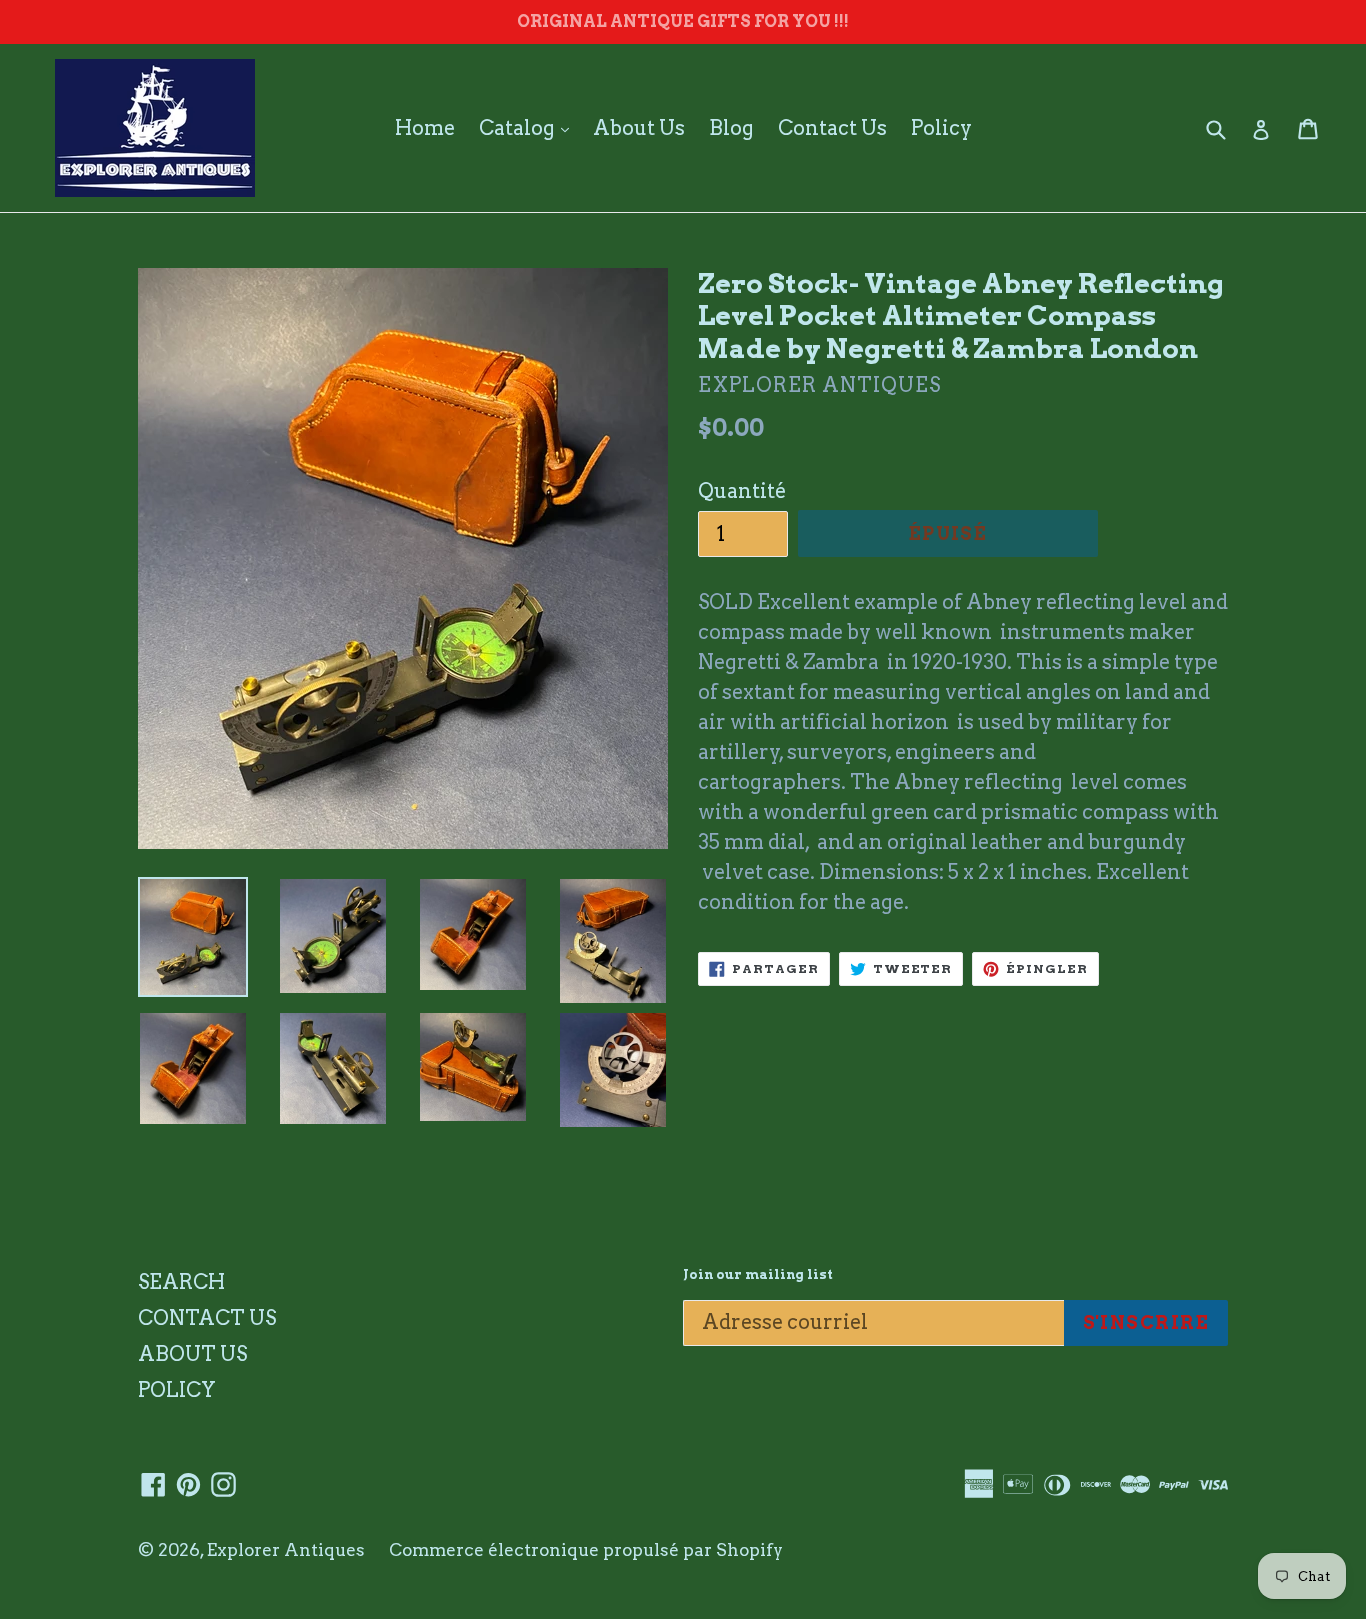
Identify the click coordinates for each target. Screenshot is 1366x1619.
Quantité (742, 491)
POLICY (177, 1390)
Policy (941, 128)
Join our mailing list (758, 1274)
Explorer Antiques (286, 1550)
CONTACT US (207, 1318)
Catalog (529, 127)
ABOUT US (192, 1354)
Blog (731, 128)
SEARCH (181, 1282)
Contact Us (832, 128)
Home (425, 128)
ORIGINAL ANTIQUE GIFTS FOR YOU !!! (683, 21)
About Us (639, 128)
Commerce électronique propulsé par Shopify (586, 1550)
